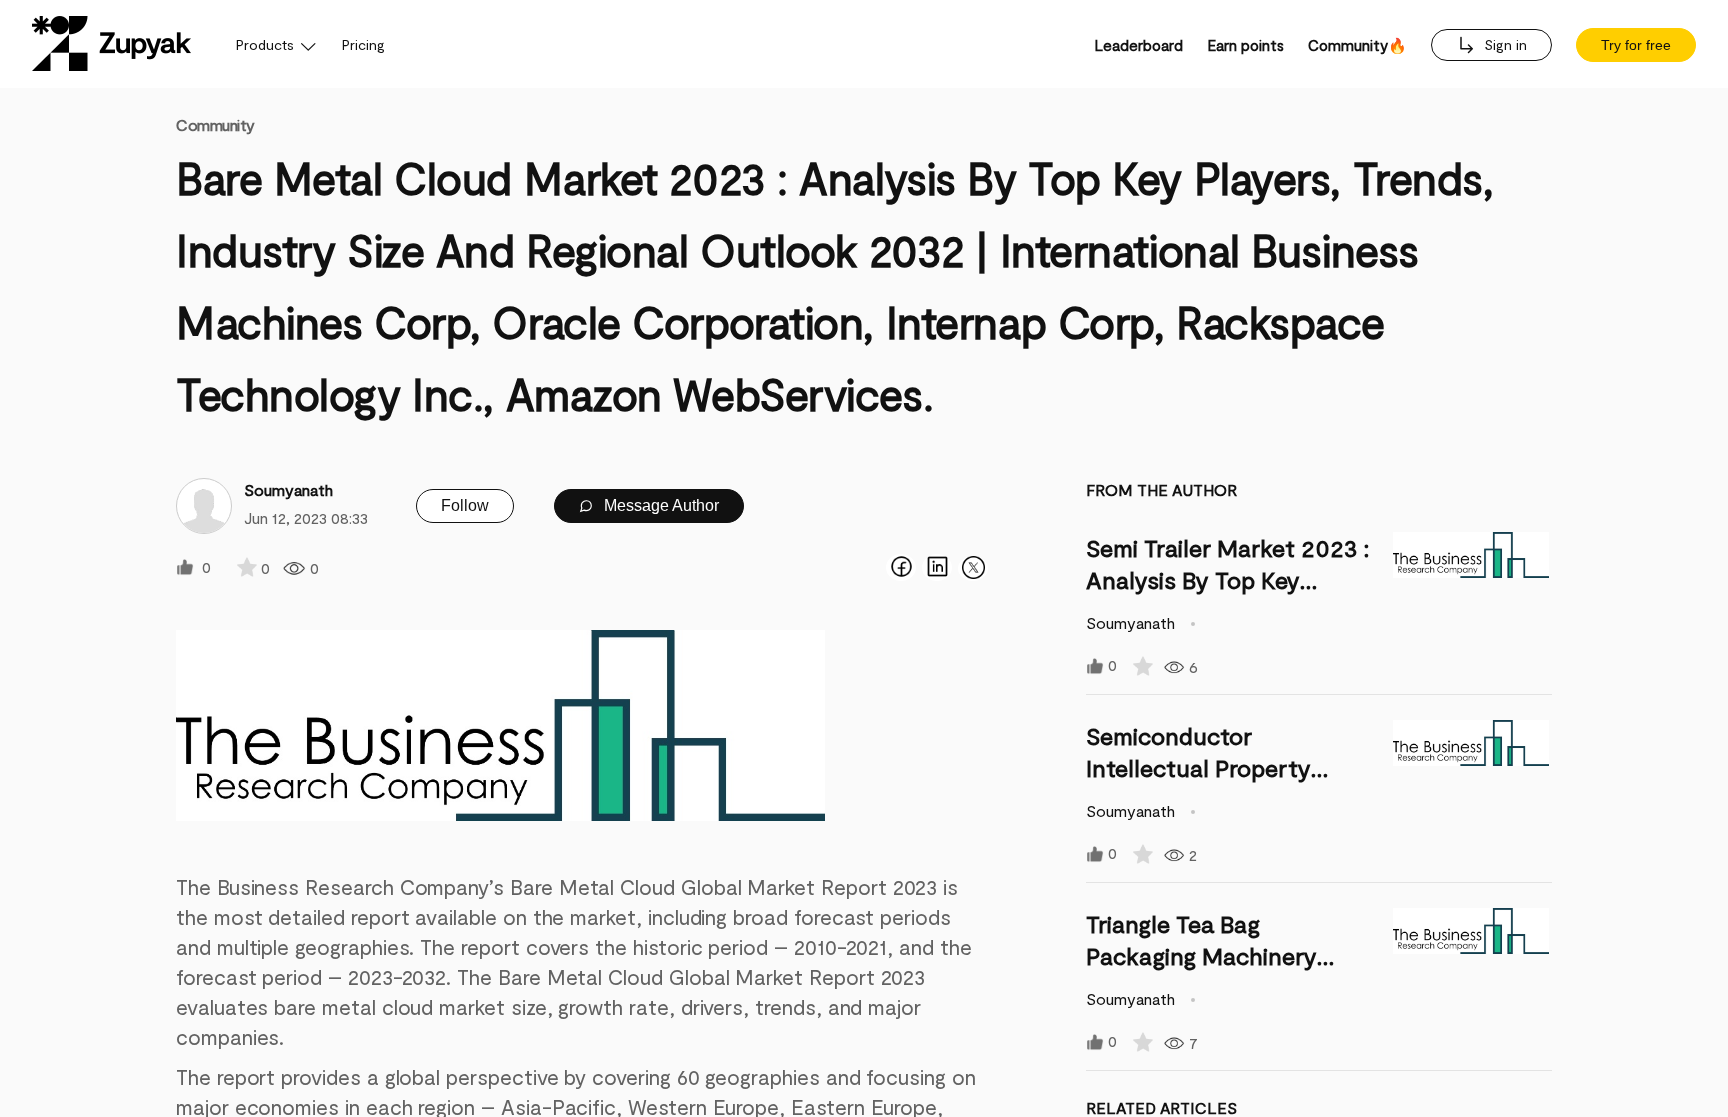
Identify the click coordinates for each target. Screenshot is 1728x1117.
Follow (465, 505)
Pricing (363, 44)
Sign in (1503, 44)
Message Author (659, 505)
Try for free (1636, 45)
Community (215, 124)
